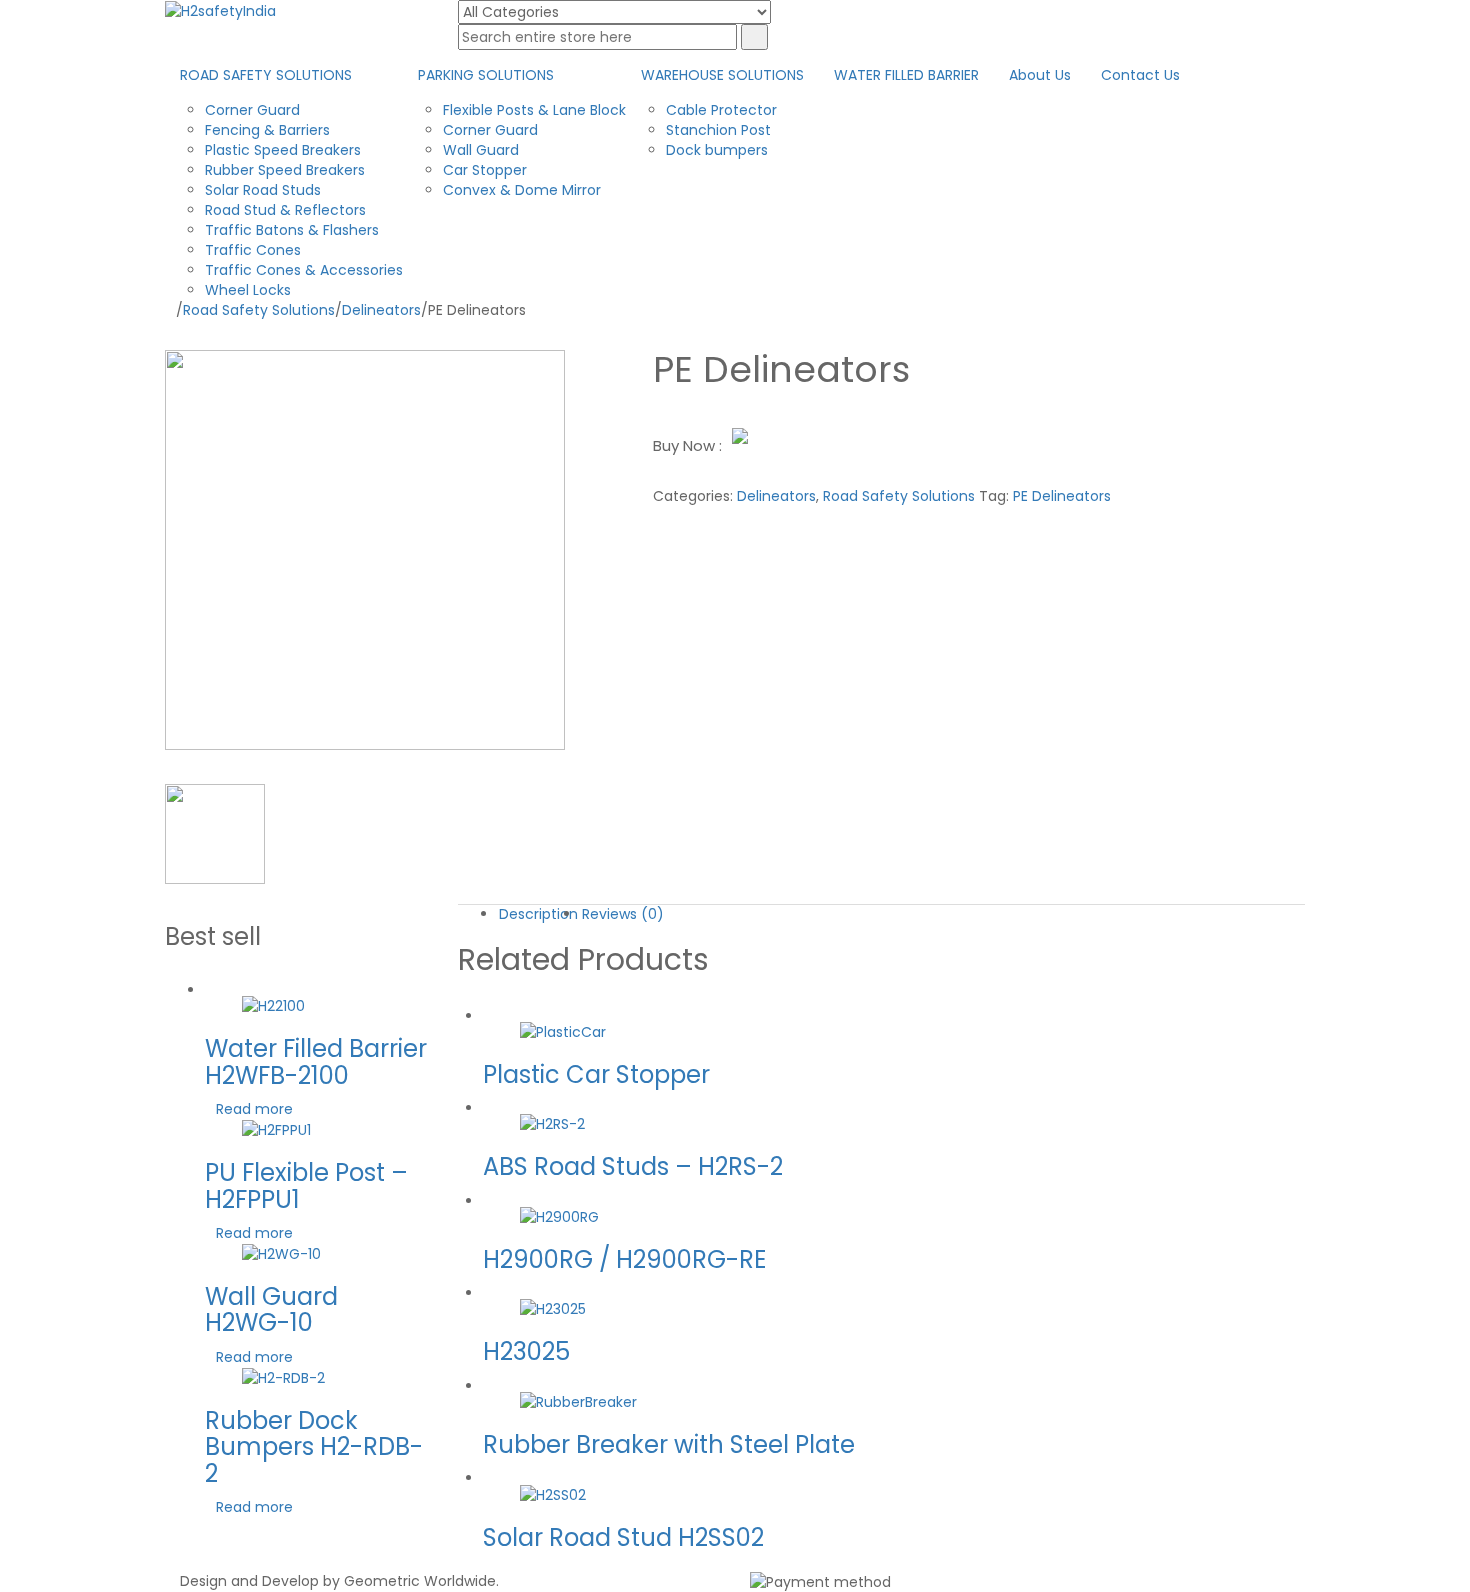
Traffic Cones (253, 250)
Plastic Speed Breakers (283, 150)
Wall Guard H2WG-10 (271, 1309)
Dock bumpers (717, 150)
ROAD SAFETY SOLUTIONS (266, 75)
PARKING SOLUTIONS (486, 75)
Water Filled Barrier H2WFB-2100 (316, 1061)
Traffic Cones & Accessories (304, 270)
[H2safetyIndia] (220, 10)
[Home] (170, 310)
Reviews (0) (623, 914)
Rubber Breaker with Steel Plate (669, 1444)
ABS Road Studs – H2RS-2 (633, 1166)
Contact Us (1140, 75)
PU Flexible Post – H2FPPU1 (306, 1185)
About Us (1040, 75)
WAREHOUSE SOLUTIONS (722, 75)
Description (538, 914)
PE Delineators (1062, 496)
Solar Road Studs (263, 190)
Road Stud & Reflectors (285, 210)
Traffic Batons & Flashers (292, 230)
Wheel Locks (248, 290)
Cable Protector (721, 110)
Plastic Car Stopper (596, 1074)
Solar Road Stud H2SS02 (623, 1537)
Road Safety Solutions (259, 310)
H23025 (526, 1351)
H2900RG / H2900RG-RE (624, 1259)
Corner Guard (252, 110)
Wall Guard (481, 150)
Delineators (381, 310)
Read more (254, 1109)
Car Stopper (485, 170)
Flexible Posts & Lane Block (534, 110)
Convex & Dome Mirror (522, 190)
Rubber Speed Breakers (285, 170)
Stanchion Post (718, 130)
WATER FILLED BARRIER (906, 75)
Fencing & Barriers (267, 130)
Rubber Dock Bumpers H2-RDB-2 (314, 1447)
